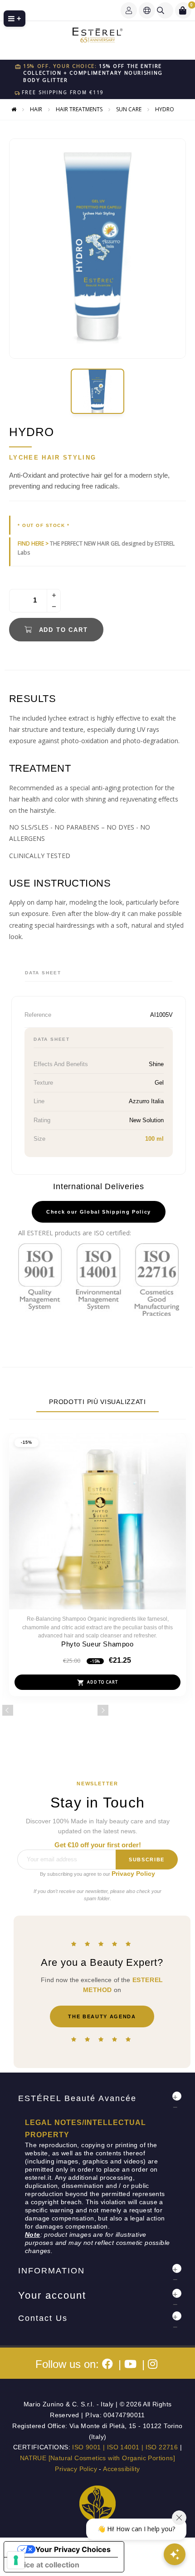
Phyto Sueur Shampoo (97, 1644)
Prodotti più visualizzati (97, 1402)
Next (103, 1710)
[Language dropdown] (147, 10)
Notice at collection (45, 2565)
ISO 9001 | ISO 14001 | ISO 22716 (125, 2447)
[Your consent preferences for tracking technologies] (16, 2560)
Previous (8, 1710)
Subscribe (147, 1860)
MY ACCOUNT (129, 10)
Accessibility (121, 2469)
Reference (38, 1015)
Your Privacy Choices (73, 2549)
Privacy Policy (133, 1874)
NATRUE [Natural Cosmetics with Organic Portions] (97, 2458)
